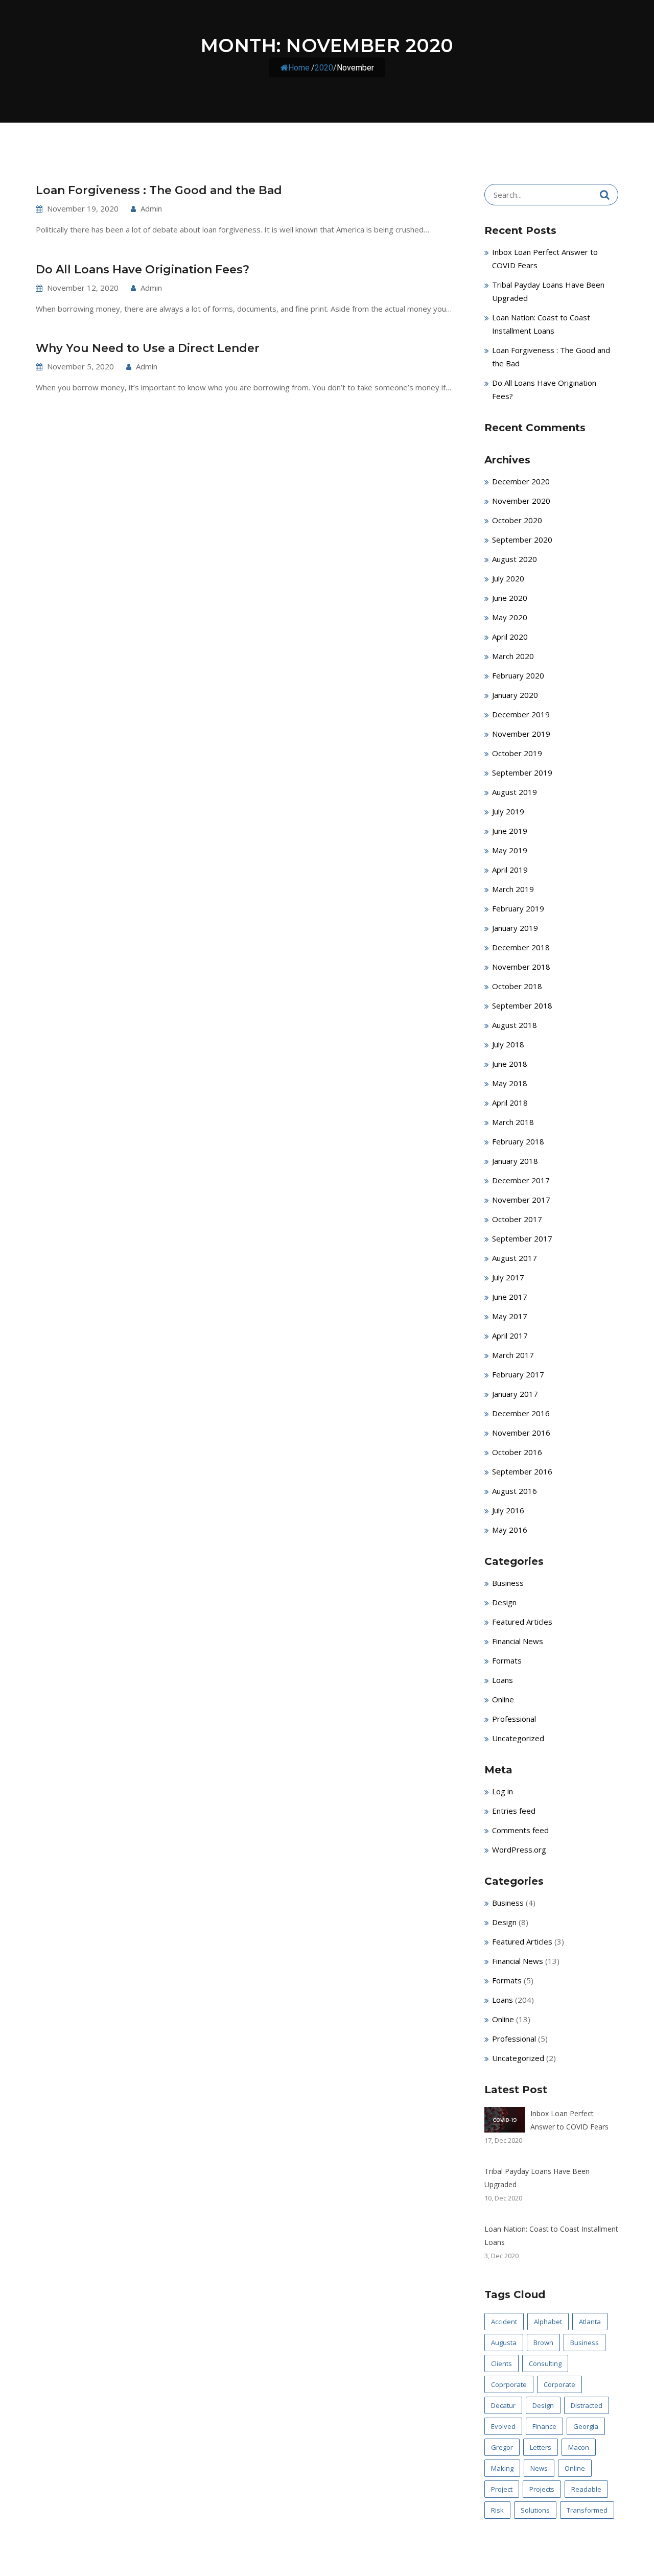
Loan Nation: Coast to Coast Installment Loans (551, 2235)
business (585, 2343)
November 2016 (521, 1433)
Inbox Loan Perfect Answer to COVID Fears (569, 2120)
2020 (324, 68)
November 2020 (521, 501)
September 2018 (522, 1005)
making (502, 2468)
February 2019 (518, 908)
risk (497, 2510)
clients (501, 2363)
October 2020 (517, 520)
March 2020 (513, 656)
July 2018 (508, 1044)
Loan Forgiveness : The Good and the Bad (159, 190)
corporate (559, 2384)
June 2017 (510, 1297)
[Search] (605, 195)
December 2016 (521, 1413)
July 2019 (508, 811)
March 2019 (513, 889)
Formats (507, 1660)
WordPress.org (519, 1849)
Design (504, 1602)
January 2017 (515, 1394)
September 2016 (522, 1471)
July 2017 (508, 1277)
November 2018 (521, 967)
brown (543, 2343)
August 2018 (515, 1025)
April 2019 (510, 870)
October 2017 (517, 1219)
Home (299, 68)
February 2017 (518, 1374)
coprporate (509, 2384)
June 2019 (510, 831)
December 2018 (521, 947)
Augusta (504, 2343)
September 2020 (522, 540)
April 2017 (510, 1336)
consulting (545, 2363)
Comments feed (520, 1830)
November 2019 (521, 734)
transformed (587, 2510)
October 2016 (517, 1452)
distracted (587, 2405)
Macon (579, 2447)
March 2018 (513, 1122)
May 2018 (510, 1083)
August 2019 (515, 792)
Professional (514, 1719)
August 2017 (515, 1258)
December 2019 (521, 714)
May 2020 (510, 617)
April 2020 (510, 637)
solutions (535, 2510)
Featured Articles (522, 1622)
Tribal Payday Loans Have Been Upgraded (537, 2178)
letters (541, 2447)
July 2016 (508, 1510)
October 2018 (517, 986)
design (543, 2405)
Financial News (518, 1641)
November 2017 (521, 1200)
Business (508, 1583)
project (502, 2489)
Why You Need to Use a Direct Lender (148, 348)
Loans (503, 1680)
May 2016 (510, 1530)
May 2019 (510, 850)
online (575, 2468)
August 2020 (515, 559)
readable (586, 2489)
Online (503, 1699)
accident (504, 2322)
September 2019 (522, 772)
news (539, 2468)
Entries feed (514, 1811)
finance (544, 2426)
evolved (503, 2426)
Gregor (502, 2447)
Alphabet (548, 2322)
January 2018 (515, 1161)
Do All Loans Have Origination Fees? (143, 270)
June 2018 (510, 1064)
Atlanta (590, 2322)
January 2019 (515, 928)
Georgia (586, 2426)
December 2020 (521, 481)
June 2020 (510, 598)
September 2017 (522, 1238)
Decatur (503, 2405)
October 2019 (517, 753)
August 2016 (515, 1491)
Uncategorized (518, 1738)
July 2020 (508, 578)
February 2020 (518, 675)
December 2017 (521, 1180)
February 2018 (518, 1141)
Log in (503, 1791)
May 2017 (510, 1316)
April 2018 (510, 1103)
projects (542, 2489)
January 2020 (515, 695)
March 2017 (513, 1355)
